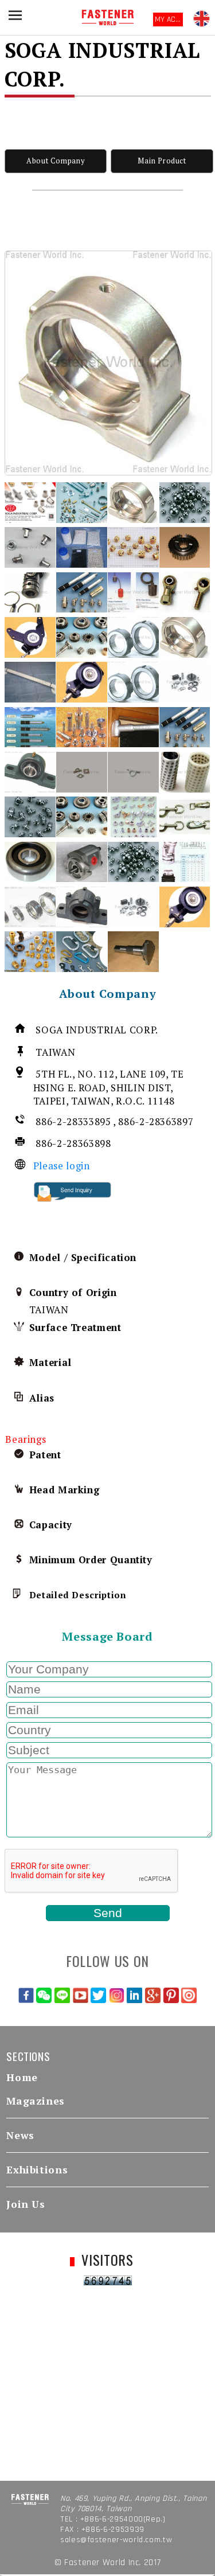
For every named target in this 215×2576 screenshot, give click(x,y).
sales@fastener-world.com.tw (116, 2540)
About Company (55, 161)
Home (22, 2077)
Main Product (162, 161)
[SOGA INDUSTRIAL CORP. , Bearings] (108, 363)
